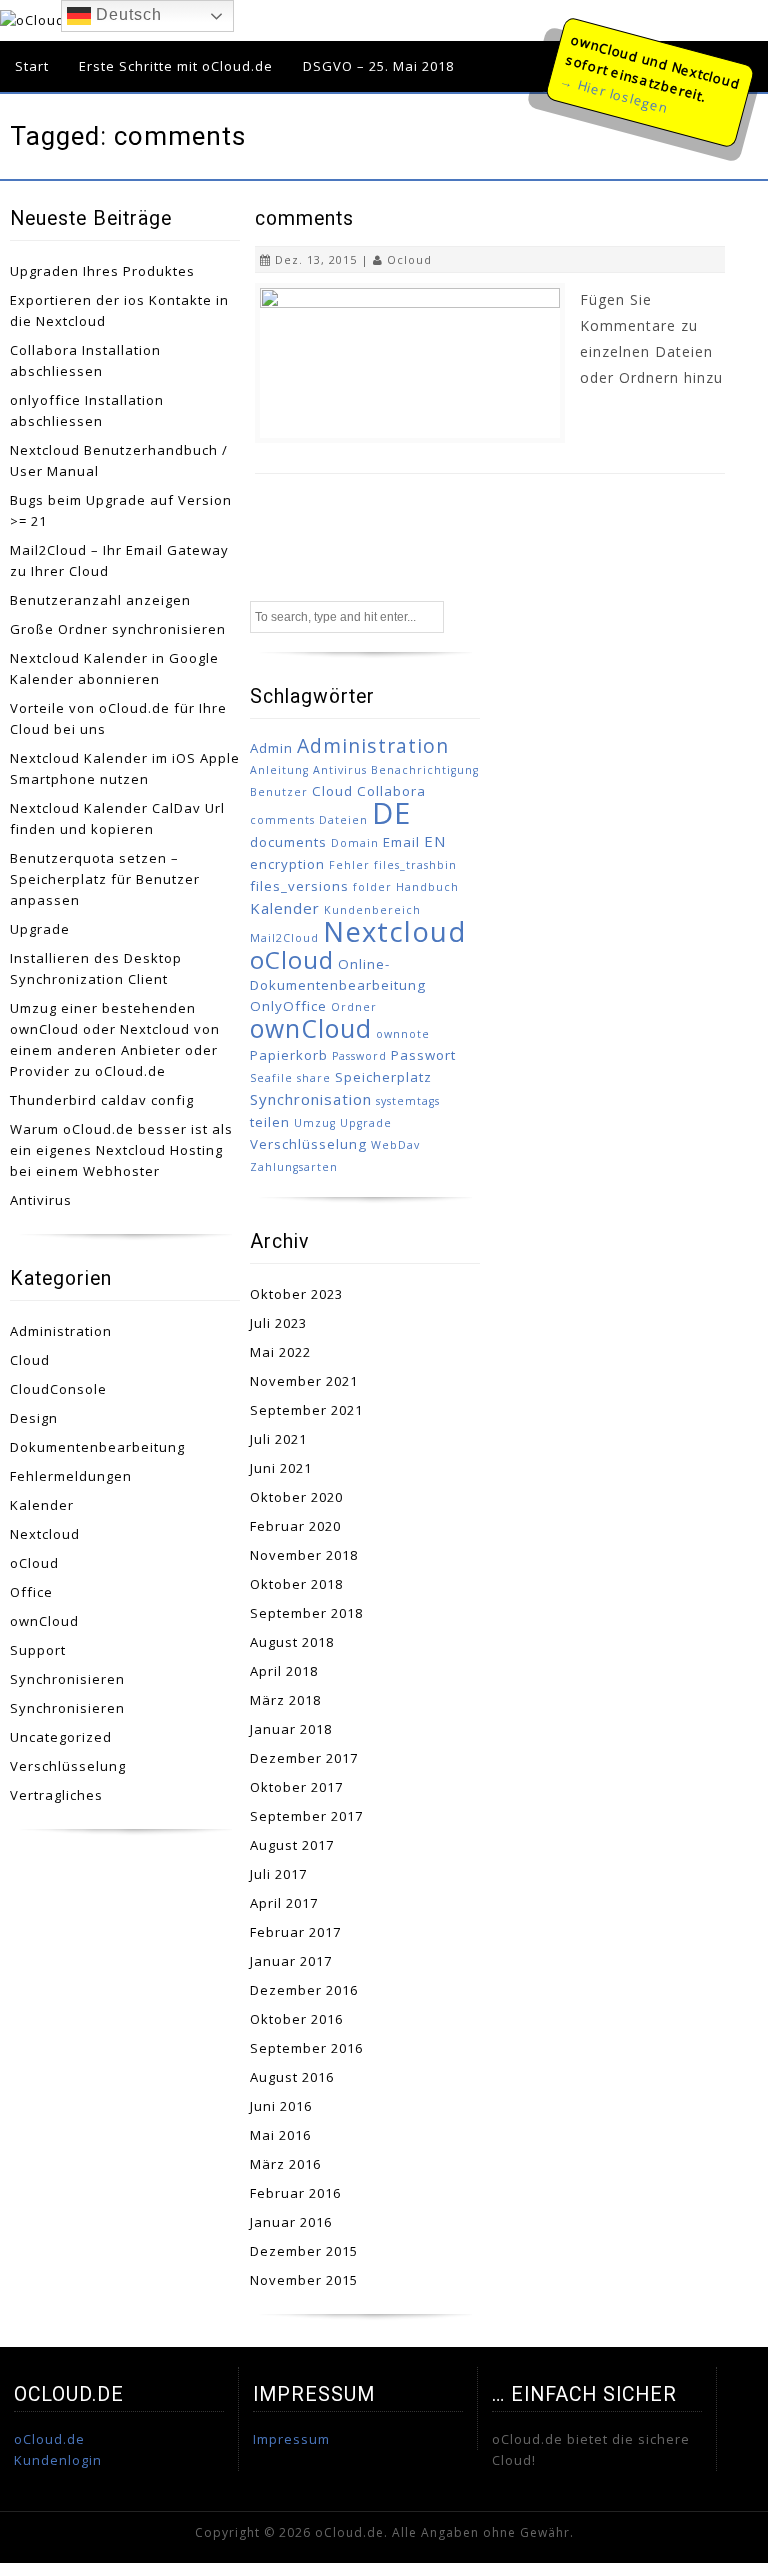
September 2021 (306, 1410)
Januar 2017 (291, 1961)
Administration (61, 1331)
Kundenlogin (58, 2460)
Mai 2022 (280, 1352)
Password (359, 1056)
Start (32, 66)
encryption (287, 864)
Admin (271, 748)
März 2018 (285, 1700)
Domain (355, 843)
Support (38, 1650)
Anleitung (279, 770)
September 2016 (306, 2048)
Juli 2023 (278, 1323)
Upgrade (40, 929)
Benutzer (279, 792)
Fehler (349, 865)
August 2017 (292, 1845)
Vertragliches (56, 1795)
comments (304, 218)
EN (435, 841)
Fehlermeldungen (71, 1476)
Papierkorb (289, 1055)
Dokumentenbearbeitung (97, 1447)
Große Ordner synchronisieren (118, 629)
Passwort (423, 1055)
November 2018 (304, 1555)
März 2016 (285, 2164)
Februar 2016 (295, 2193)
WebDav (395, 1145)
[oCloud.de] (43, 20)
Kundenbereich (372, 910)
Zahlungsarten (294, 1167)
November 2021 (304, 1381)
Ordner (354, 1007)
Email (401, 842)
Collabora (391, 791)
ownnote (403, 1034)
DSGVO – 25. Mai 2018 (378, 66)
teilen (270, 1122)
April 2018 (284, 1671)
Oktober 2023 (296, 1294)
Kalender (42, 1505)
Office (31, 1592)
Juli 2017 (278, 1874)
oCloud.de (49, 2439)
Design (34, 1418)
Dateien (343, 820)
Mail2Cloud (284, 938)
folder (372, 887)
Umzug (315, 1123)
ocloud (409, 259)
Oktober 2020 (296, 1497)
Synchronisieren (67, 1679)
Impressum (291, 2439)
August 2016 (292, 2077)
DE (391, 813)
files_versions (299, 886)
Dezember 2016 (304, 1990)
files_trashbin (415, 865)
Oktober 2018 (296, 1584)
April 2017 (284, 1903)
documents (288, 842)
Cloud (30, 1360)
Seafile (271, 1078)
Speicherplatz (383, 1077)
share (314, 1078)
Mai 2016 (280, 2135)
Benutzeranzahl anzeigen (100, 600)
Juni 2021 (281, 1468)
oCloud (34, 1563)
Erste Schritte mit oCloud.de (176, 66)
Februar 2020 (295, 1526)
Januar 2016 (291, 2222)
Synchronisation (311, 1099)
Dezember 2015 (304, 2251)
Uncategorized (61, 1737)
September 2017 (306, 1816)
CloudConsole (58, 1389)
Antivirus (41, 1200)
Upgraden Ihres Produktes (102, 271)
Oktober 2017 (296, 1787)
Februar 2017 (295, 1932)
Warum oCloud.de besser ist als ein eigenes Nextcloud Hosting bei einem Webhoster (121, 1150)
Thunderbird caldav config (102, 1100)
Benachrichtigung (425, 770)
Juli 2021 (278, 1439)
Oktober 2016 (296, 2019)
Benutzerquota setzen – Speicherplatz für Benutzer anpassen (105, 879)
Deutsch (126, 14)
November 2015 (304, 2280)
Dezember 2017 (304, 1758)
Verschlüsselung (68, 1766)
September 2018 (306, 1613)
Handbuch (427, 887)
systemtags (408, 1101)
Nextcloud (45, 1534)
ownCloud (44, 1621)
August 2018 (292, 1642)
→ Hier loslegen (614, 94)
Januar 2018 (291, 1729)
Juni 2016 (281, 2106)
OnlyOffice (288, 1006)
